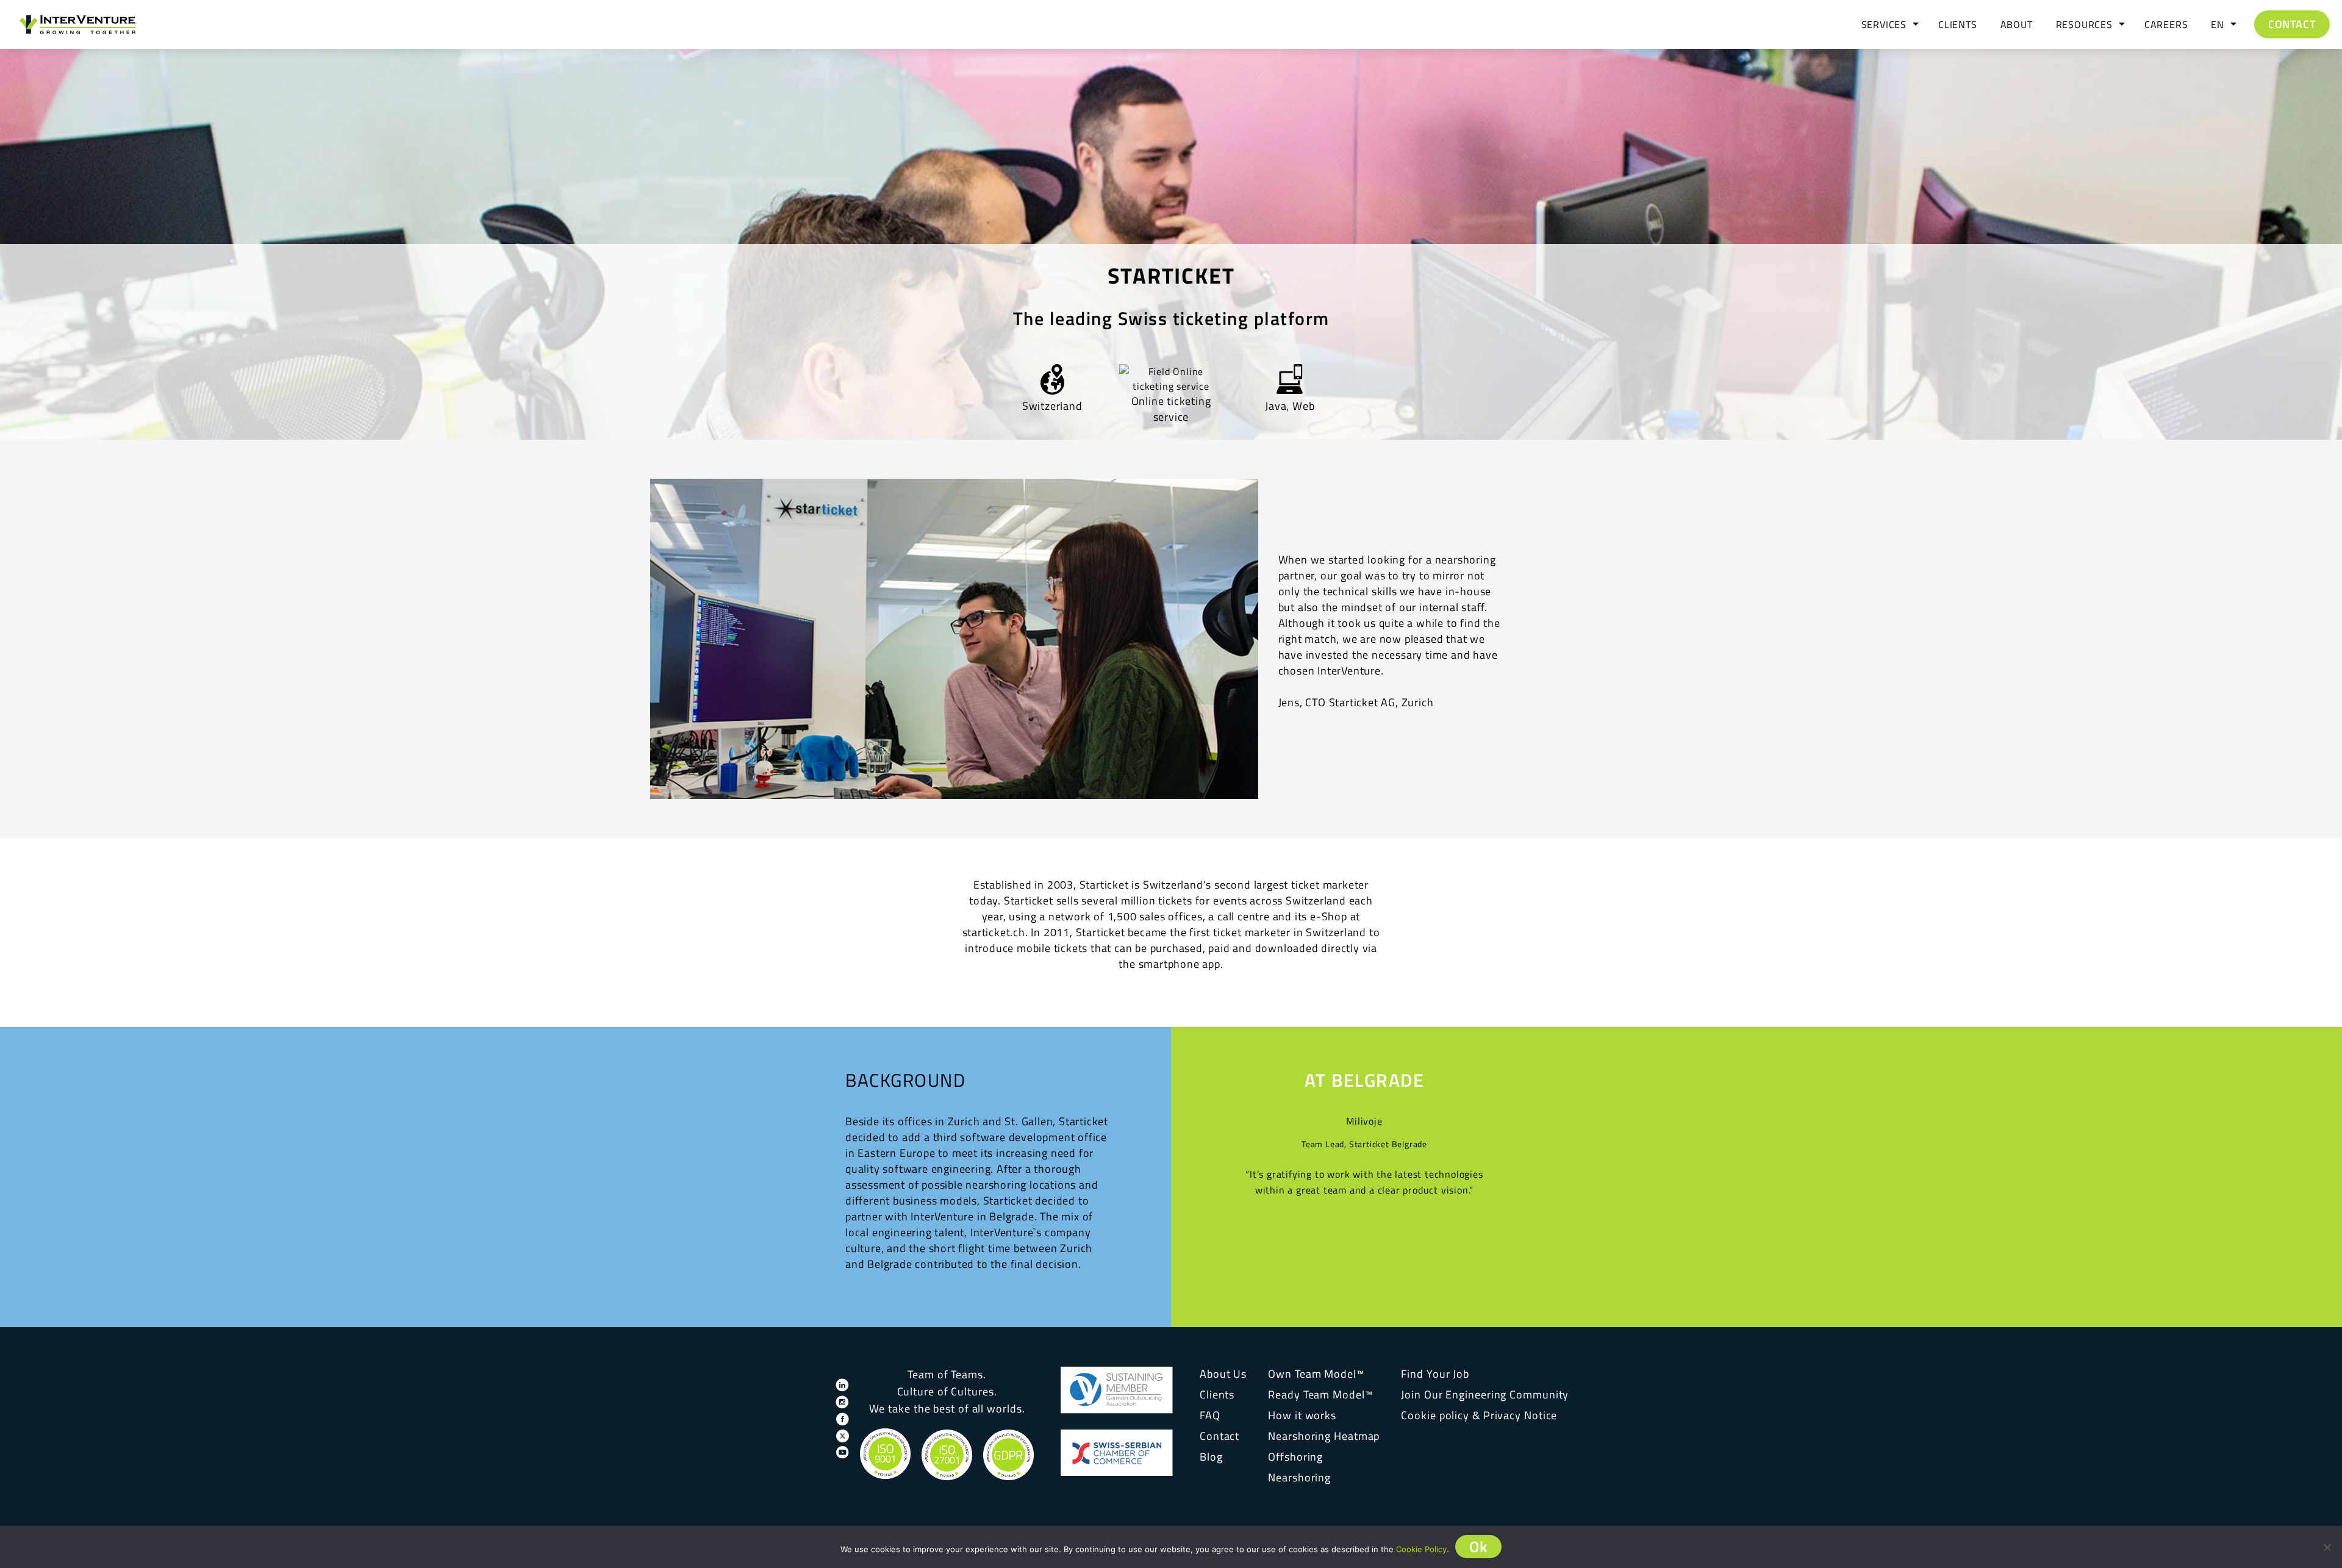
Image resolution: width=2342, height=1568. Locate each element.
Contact (2292, 24)
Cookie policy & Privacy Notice (1479, 1415)
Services (1884, 24)
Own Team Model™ (1316, 1374)
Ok (1479, 1547)
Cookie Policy (1421, 1549)
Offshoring (1295, 1457)
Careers (2166, 24)
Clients (1958, 24)
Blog (1211, 1457)
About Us (1223, 1374)
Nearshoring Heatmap (1324, 1436)
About (2017, 24)
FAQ (1210, 1415)
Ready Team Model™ (1320, 1394)
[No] (2327, 1547)
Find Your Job (1435, 1374)
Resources (2084, 24)
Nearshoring (1299, 1477)
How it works (1302, 1415)
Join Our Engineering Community (1485, 1394)
